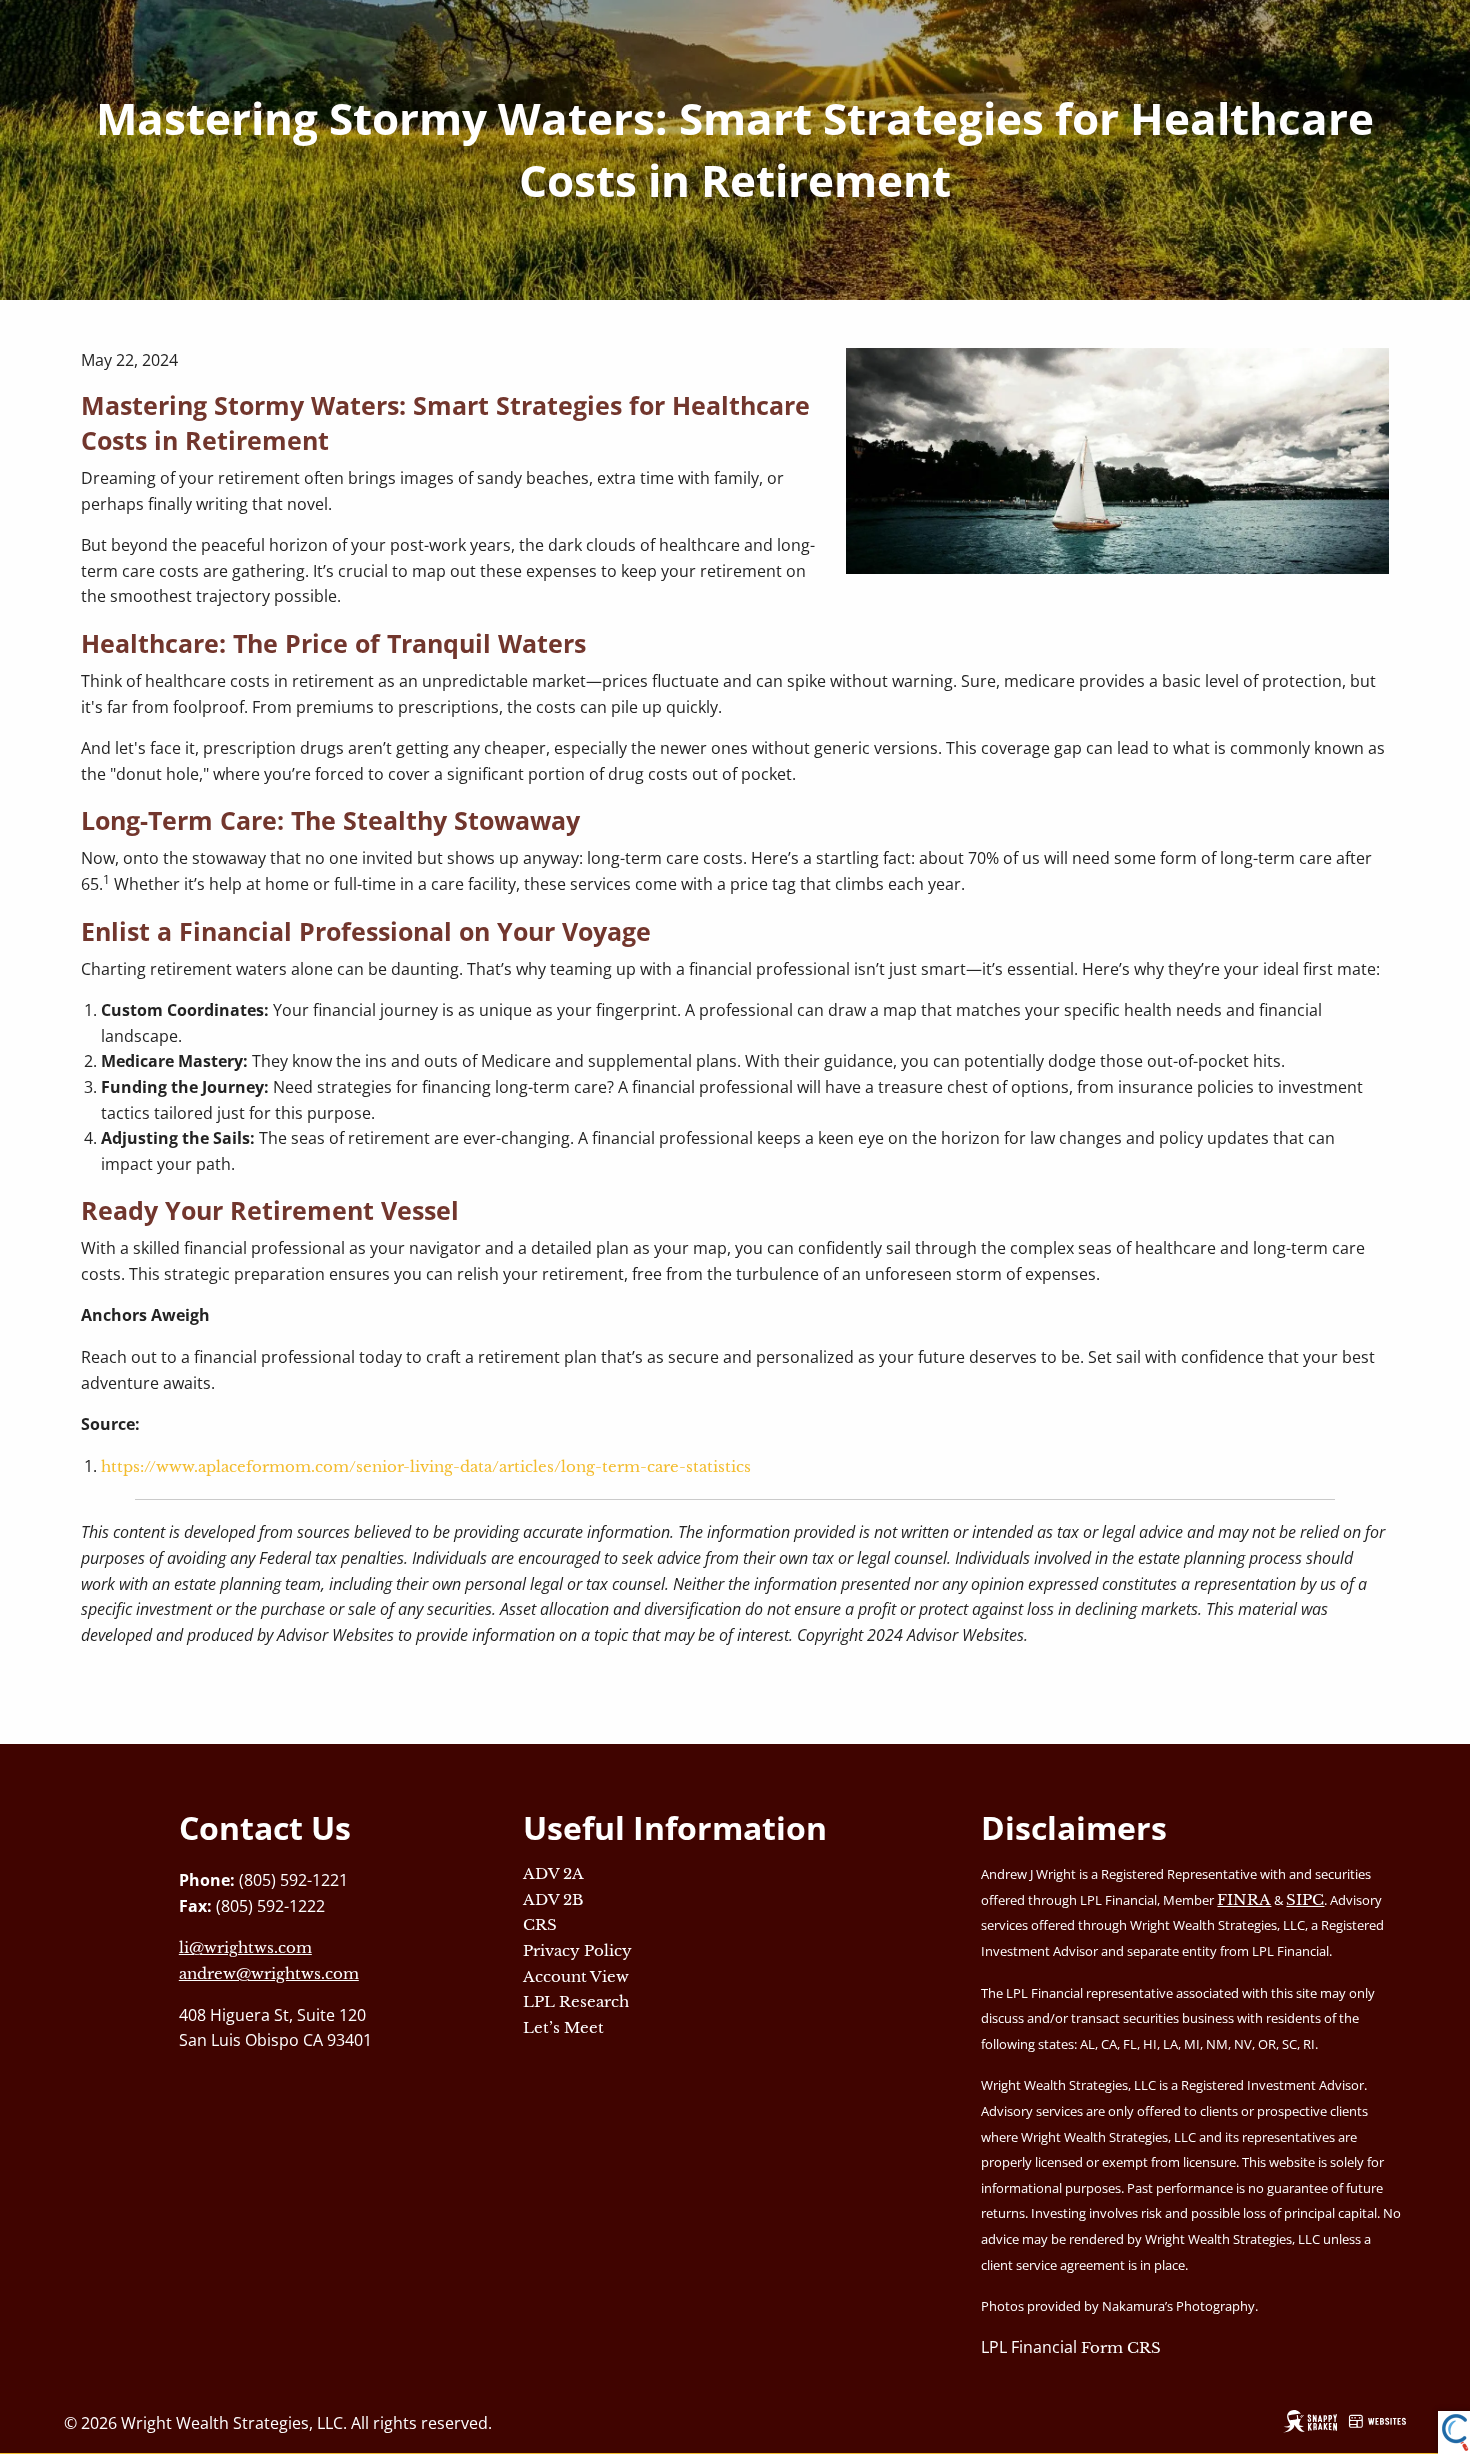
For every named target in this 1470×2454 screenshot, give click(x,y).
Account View (576, 1976)
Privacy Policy (577, 1950)
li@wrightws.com (245, 1947)
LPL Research (576, 2001)
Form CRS (1121, 2347)
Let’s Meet (563, 2027)
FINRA (1244, 1899)
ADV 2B (553, 1899)
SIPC (1305, 1899)
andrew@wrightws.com (269, 1973)
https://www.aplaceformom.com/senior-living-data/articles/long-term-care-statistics (426, 1466)
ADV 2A (553, 1873)
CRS (540, 1924)
